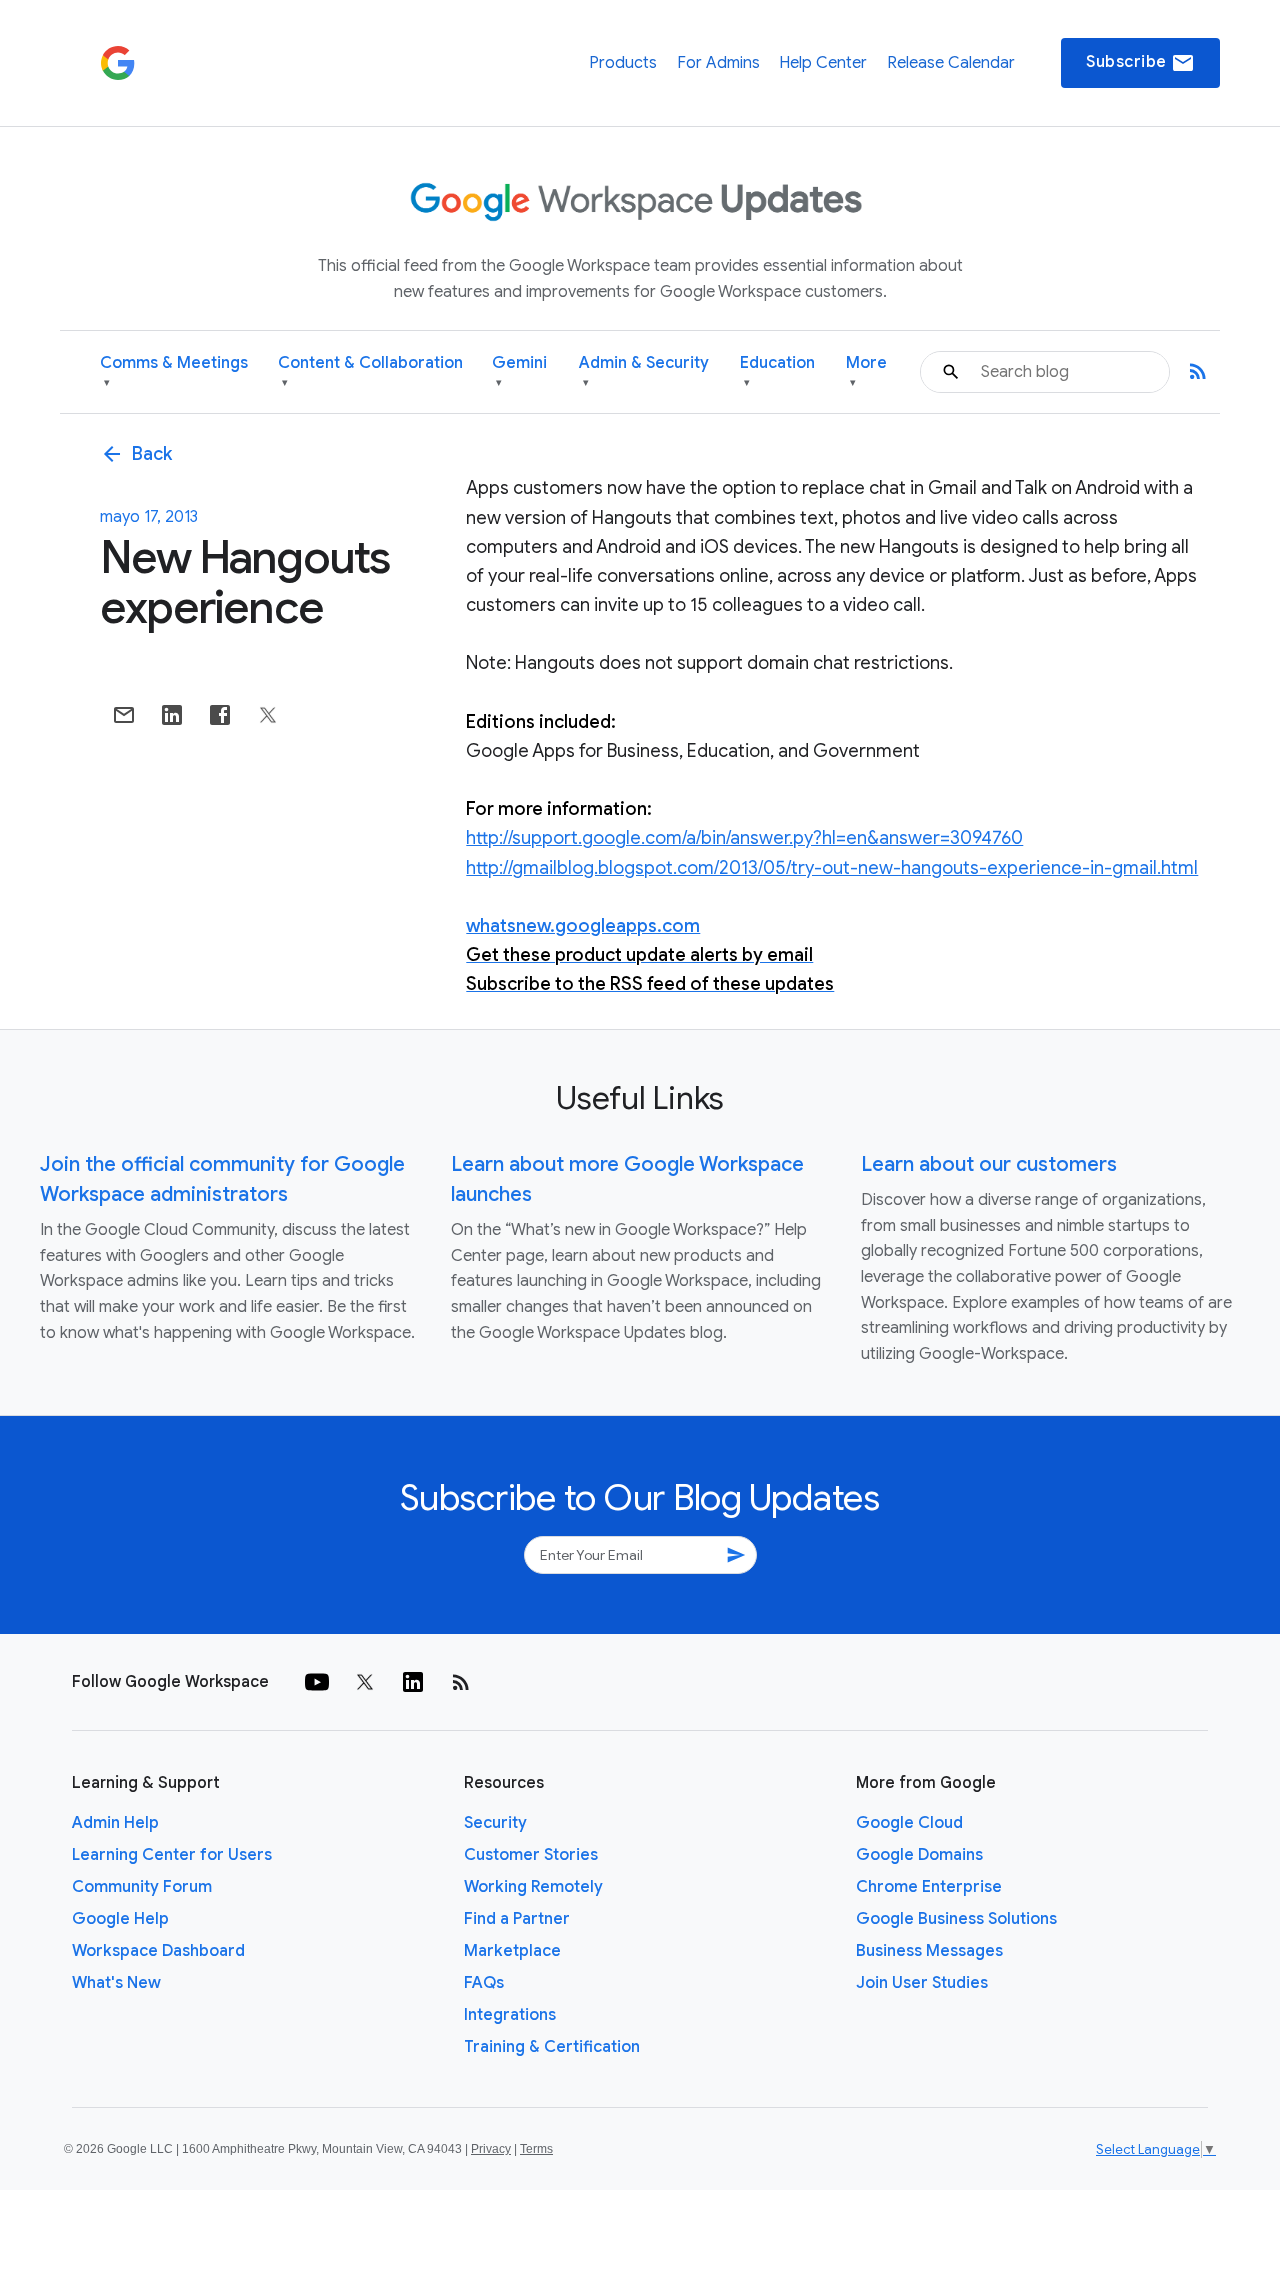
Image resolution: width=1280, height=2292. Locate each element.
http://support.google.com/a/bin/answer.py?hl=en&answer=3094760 (744, 838)
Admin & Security (644, 371)
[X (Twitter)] (365, 1682)
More (866, 371)
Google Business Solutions (956, 1919)
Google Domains (919, 1855)
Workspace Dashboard (158, 1951)
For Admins (718, 63)
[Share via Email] (124, 715)
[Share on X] (268, 715)
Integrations (510, 2015)
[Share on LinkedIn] (172, 715)
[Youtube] (317, 1682)
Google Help (120, 1919)
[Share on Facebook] (220, 715)
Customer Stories (531, 1855)
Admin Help (115, 1823)
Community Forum (142, 1887)
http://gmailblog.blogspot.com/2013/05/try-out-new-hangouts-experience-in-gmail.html (832, 868)
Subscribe (1140, 63)
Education (777, 371)
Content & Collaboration (370, 371)
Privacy (491, 2149)
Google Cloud (909, 1823)
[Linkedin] (413, 1682)
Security (495, 1823)
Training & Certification (552, 2047)
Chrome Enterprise (929, 1887)
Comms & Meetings (174, 371)
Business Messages (929, 1951)
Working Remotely (533, 1887)
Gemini (519, 371)
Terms (536, 2149)
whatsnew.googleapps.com (583, 926)
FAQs (484, 1983)
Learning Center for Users (172, 1855)
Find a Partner (517, 1919)
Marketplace (512, 1951)
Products (623, 63)
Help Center (823, 63)
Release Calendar (951, 63)
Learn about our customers (989, 1164)
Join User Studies (922, 1983)
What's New (116, 1983)
